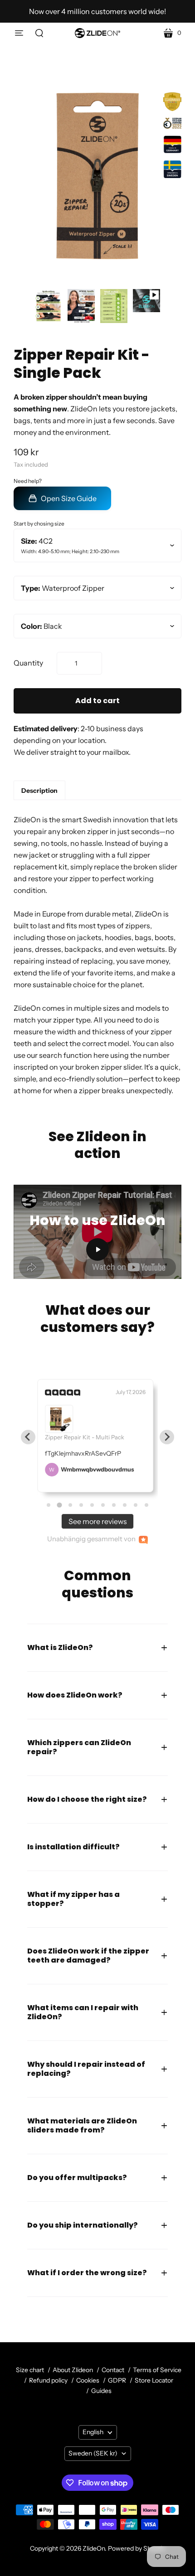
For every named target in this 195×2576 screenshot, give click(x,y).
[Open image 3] (114, 306)
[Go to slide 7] (114, 1505)
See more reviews (98, 1521)
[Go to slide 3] (70, 1505)
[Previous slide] (28, 1437)
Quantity (28, 663)
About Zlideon (73, 2370)
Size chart (30, 2370)
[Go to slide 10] (146, 1505)
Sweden (93, 2453)
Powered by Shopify (136, 2548)
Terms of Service (157, 2370)
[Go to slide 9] (136, 1505)
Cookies (88, 2380)
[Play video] (146, 301)
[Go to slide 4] (81, 1505)
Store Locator (154, 2380)
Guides (101, 2391)
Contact (113, 2370)
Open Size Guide (69, 498)
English (93, 2432)
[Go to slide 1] (49, 1505)
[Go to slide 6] (103, 1505)
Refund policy (48, 2380)
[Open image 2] (81, 306)
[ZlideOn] (97, 33)
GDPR (117, 2380)
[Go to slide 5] (92, 1505)
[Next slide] (167, 1437)
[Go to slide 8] (125, 1505)
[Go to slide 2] (59, 1505)
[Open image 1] (49, 306)
